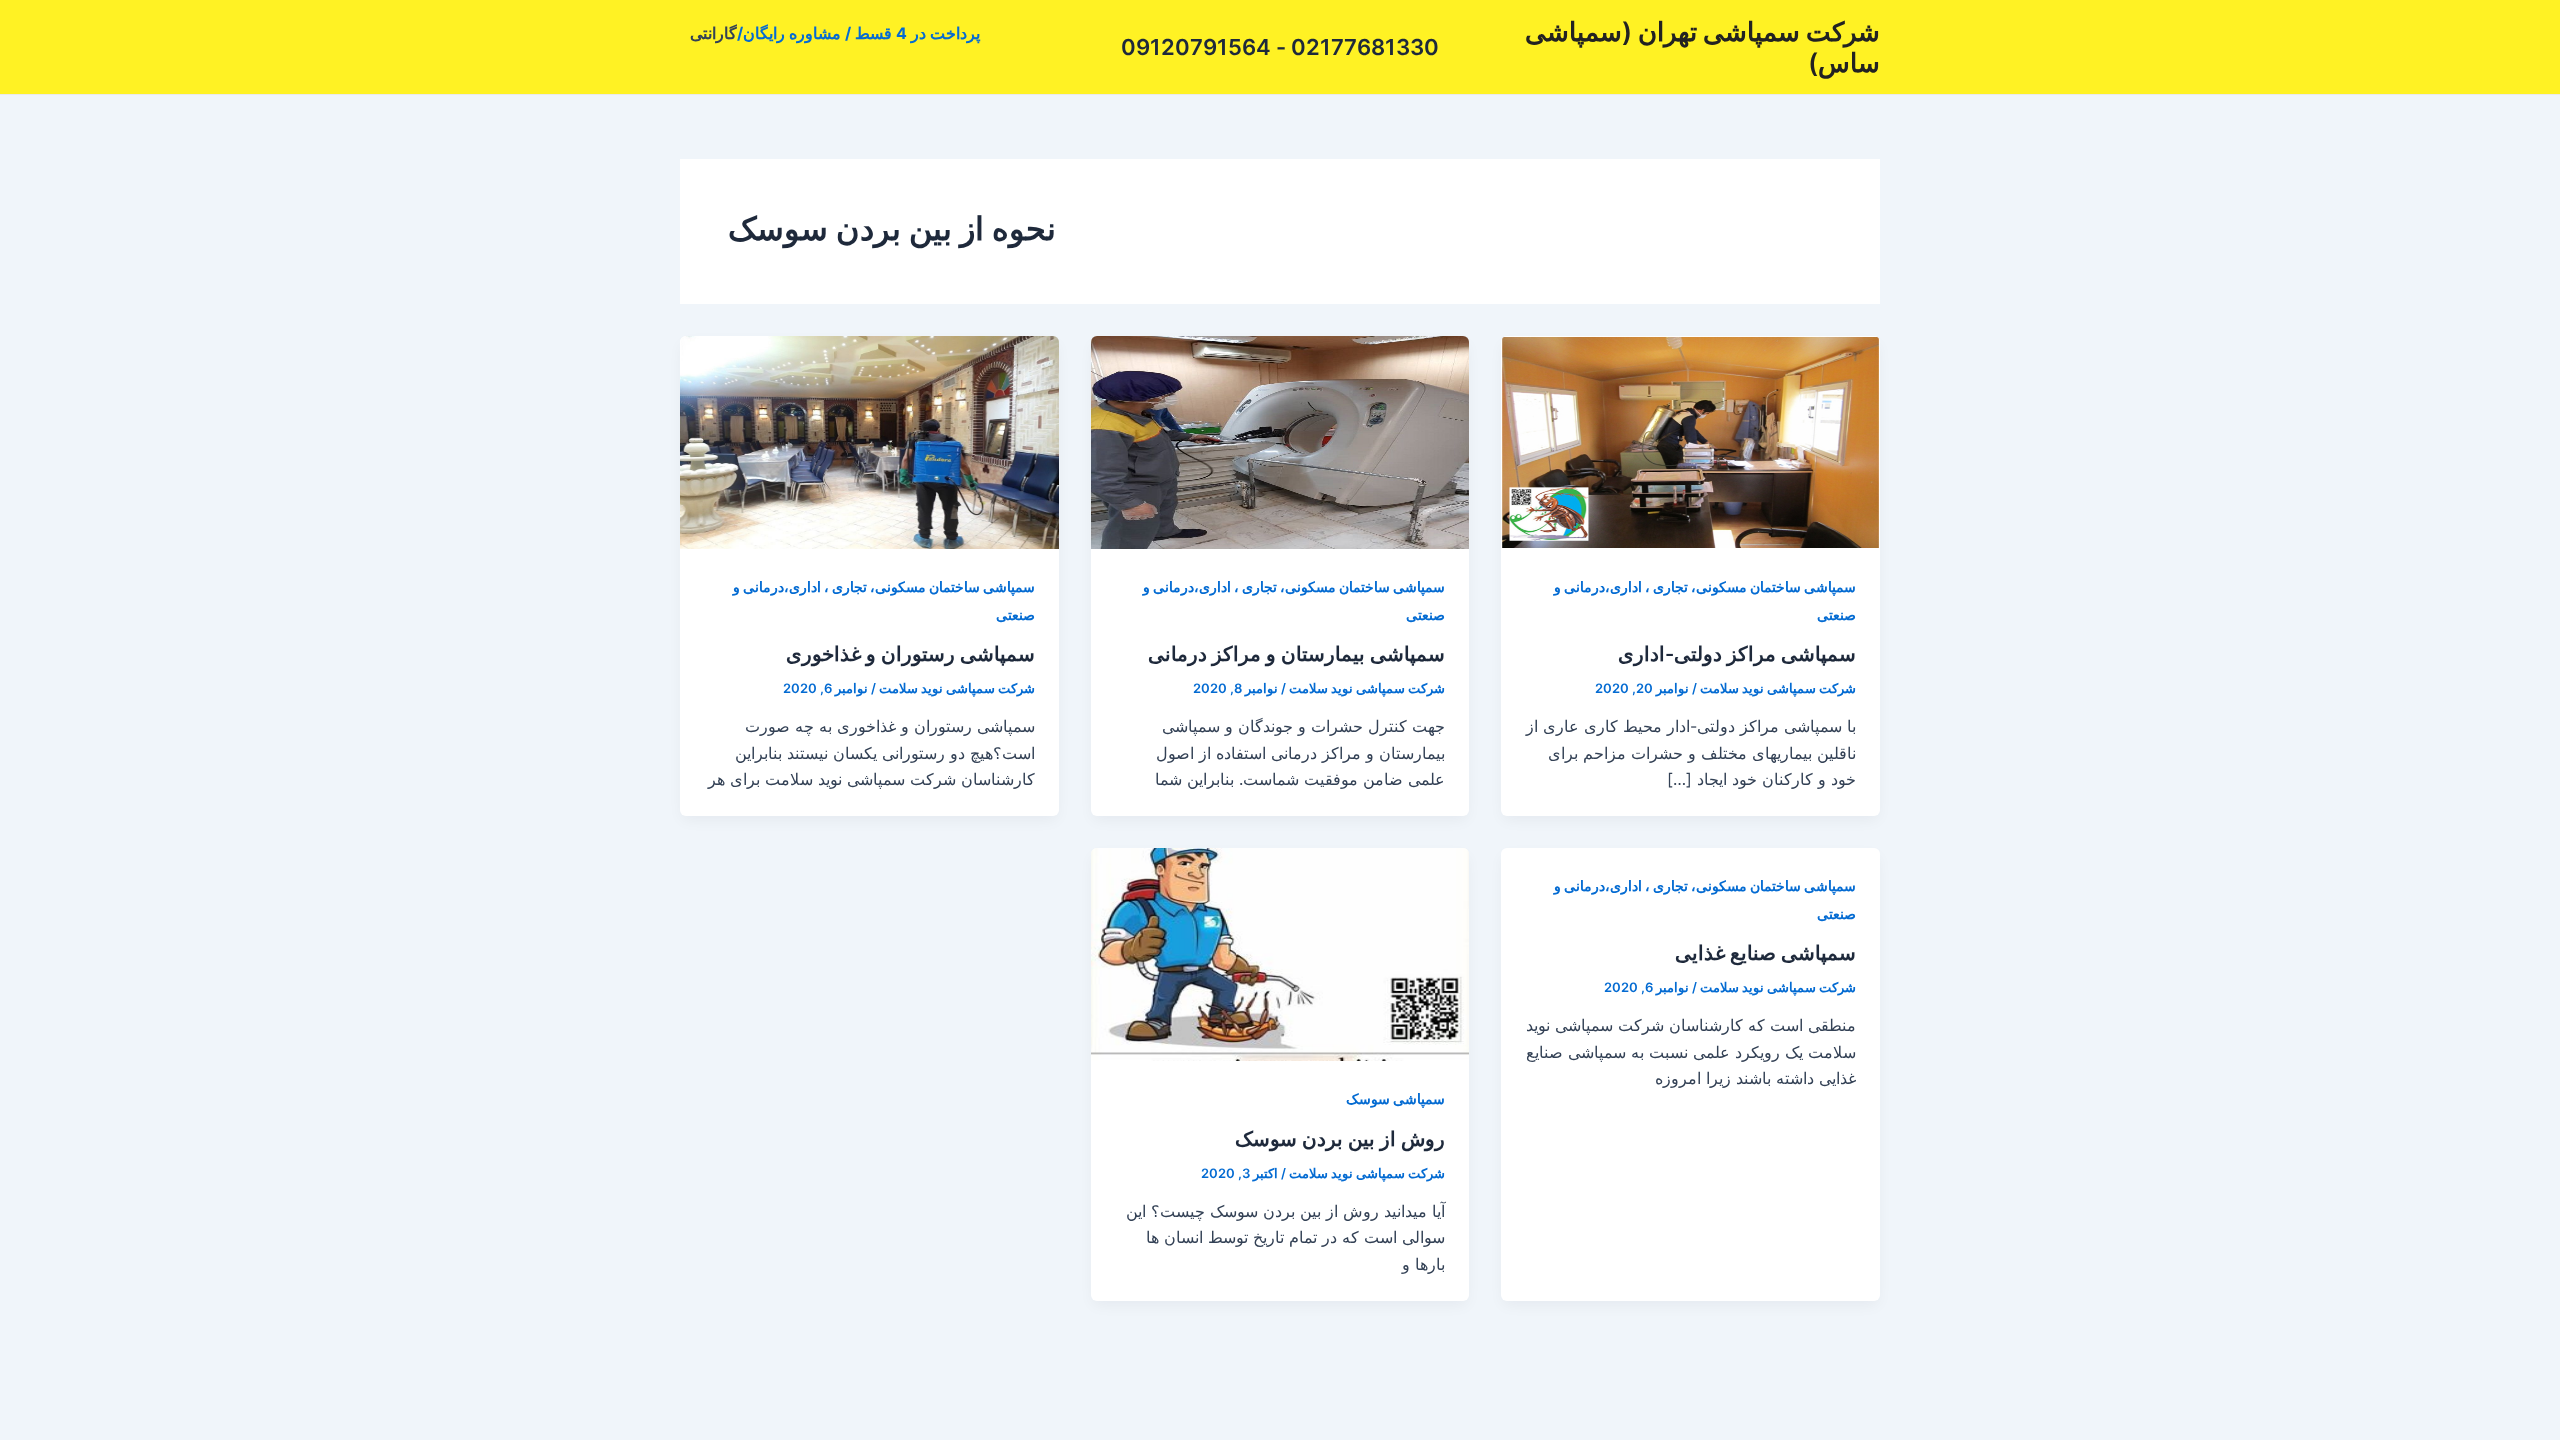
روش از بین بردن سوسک (1340, 1139)
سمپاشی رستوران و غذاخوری (910, 654)
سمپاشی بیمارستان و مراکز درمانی (1296, 654)
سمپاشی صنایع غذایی (1765, 953)
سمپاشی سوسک (1395, 1098)
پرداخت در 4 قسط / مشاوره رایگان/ (858, 33)
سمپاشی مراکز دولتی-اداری (1737, 654)
